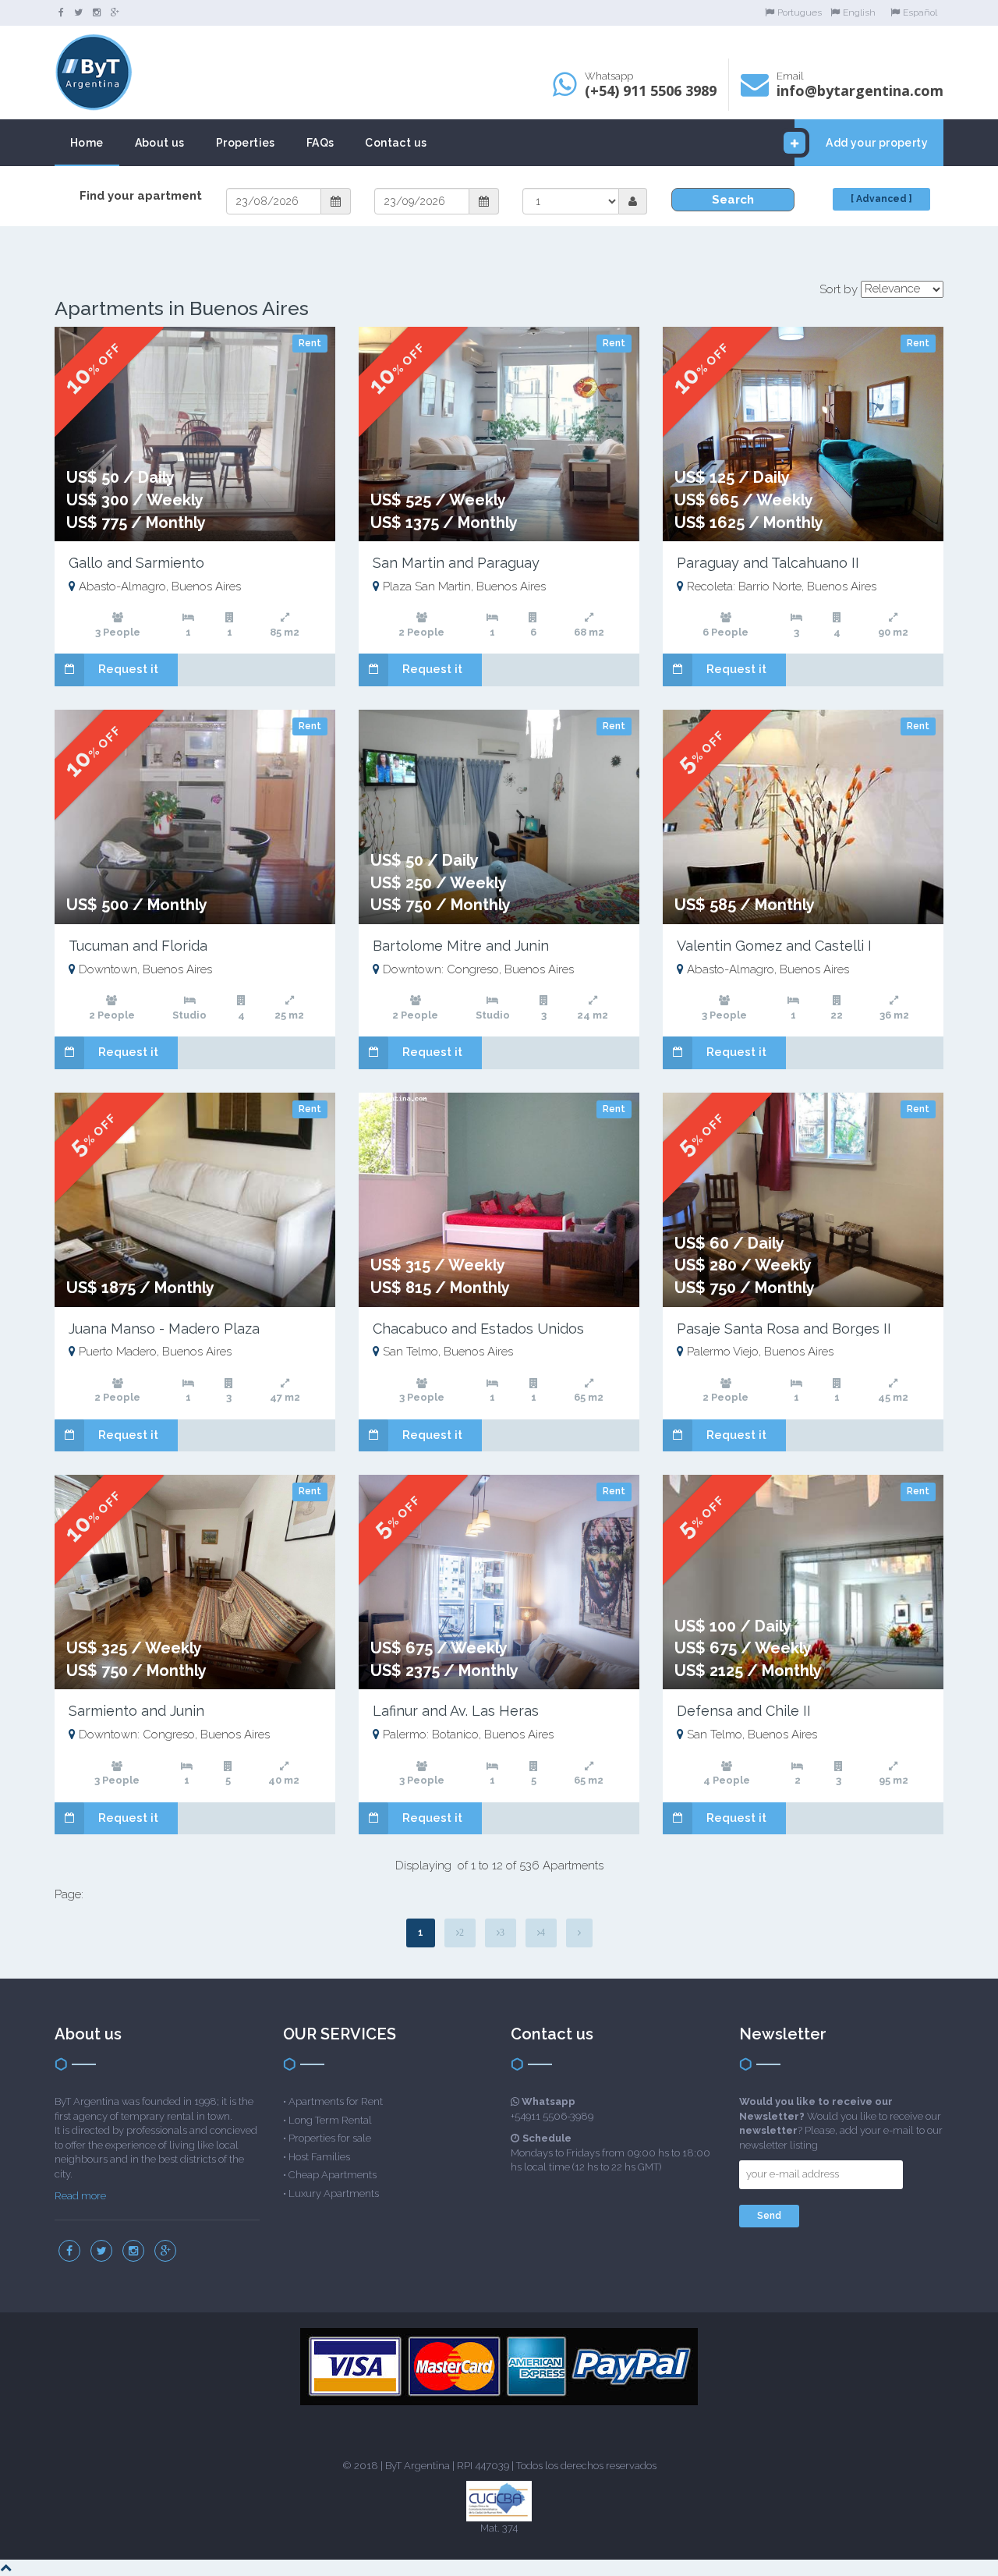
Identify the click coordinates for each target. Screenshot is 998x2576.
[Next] (579, 1933)
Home (87, 143)
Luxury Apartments (334, 2193)
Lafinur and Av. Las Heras (456, 1711)
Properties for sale (330, 2138)
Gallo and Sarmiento (136, 563)
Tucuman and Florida (138, 946)
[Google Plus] (115, 12)
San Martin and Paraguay (456, 563)
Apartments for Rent (336, 2101)
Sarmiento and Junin (136, 1711)
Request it (128, 669)
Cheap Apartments (333, 2175)
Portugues (800, 12)
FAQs (320, 143)
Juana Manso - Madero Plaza (164, 1329)
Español (920, 12)
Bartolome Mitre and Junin (461, 946)
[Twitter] (78, 12)
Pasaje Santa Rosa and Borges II (784, 1329)
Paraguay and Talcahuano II (768, 563)
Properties (246, 143)
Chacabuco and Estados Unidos (478, 1329)
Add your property (877, 143)
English (859, 12)
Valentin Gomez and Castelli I (774, 946)
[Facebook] (61, 12)
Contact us (396, 143)
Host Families (319, 2157)
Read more (80, 2196)
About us (160, 143)
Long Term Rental (330, 2120)
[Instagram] (97, 12)
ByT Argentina (418, 2466)
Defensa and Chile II (744, 1711)
